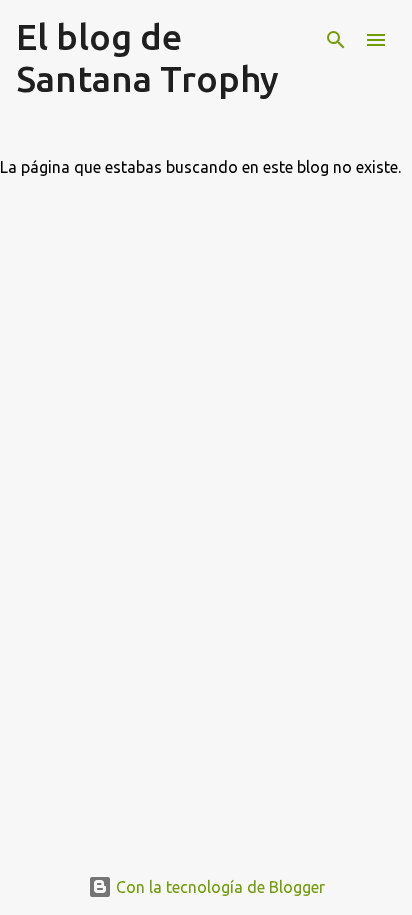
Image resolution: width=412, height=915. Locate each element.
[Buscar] (336, 40)
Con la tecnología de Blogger (218, 887)
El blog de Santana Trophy (147, 57)
